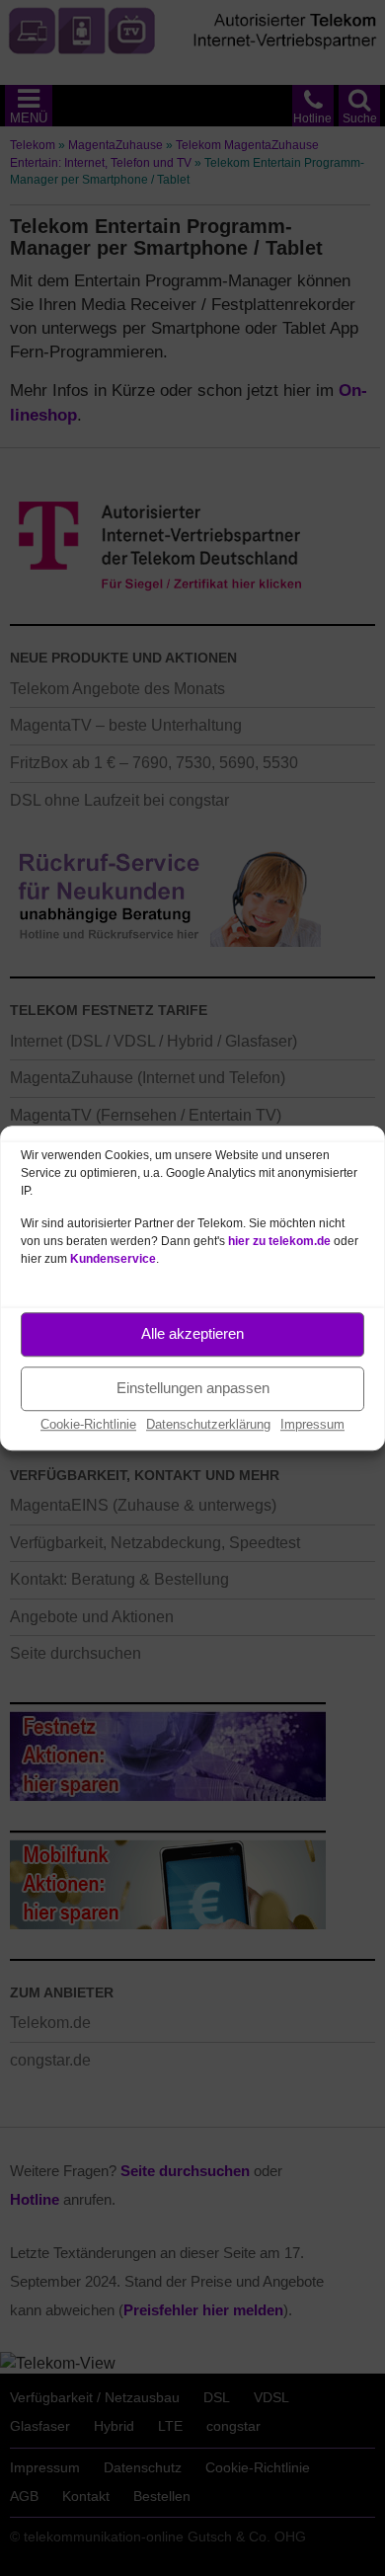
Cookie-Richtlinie (88, 1424)
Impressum (312, 1424)
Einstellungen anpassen (193, 1388)
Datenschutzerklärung (208, 1424)
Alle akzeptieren (192, 1333)
